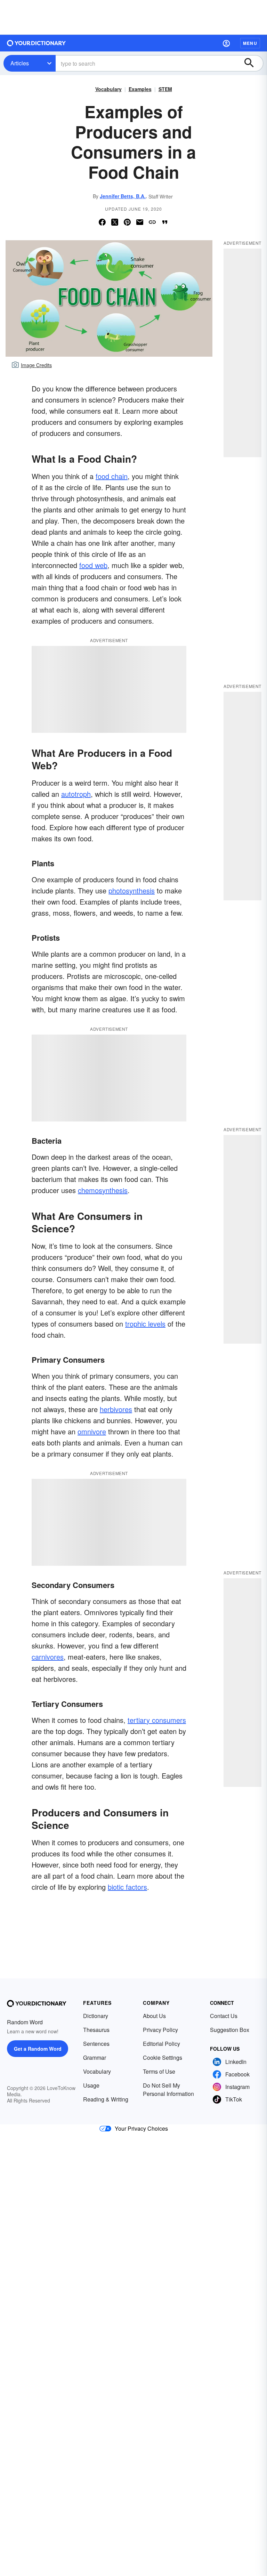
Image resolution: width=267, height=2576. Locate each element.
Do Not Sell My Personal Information (168, 2089)
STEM (165, 89)
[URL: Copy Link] (152, 222)
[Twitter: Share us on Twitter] (115, 222)
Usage (91, 2085)
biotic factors (127, 1887)
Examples (140, 89)
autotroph (76, 794)
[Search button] (252, 63)
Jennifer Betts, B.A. (123, 196)
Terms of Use (159, 2071)
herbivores (116, 1409)
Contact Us (224, 2016)
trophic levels (145, 1324)
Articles (20, 63)
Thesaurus (96, 2030)
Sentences (96, 2044)
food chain (112, 476)
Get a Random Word (38, 2049)
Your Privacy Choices (141, 2128)
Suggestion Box (230, 2030)
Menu (250, 43)
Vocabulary (108, 89)
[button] (226, 43)
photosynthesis (132, 890)
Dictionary (96, 2016)
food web (93, 565)
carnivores (48, 1657)
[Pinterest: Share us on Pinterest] (127, 222)
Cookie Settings (163, 2057)
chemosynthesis (103, 1190)
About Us (154, 2016)
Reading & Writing (106, 2099)
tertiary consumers (157, 1720)
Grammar (95, 2057)
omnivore (92, 1431)
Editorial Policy (161, 2044)
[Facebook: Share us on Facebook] (102, 222)
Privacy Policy (160, 2030)
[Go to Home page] (37, 43)
